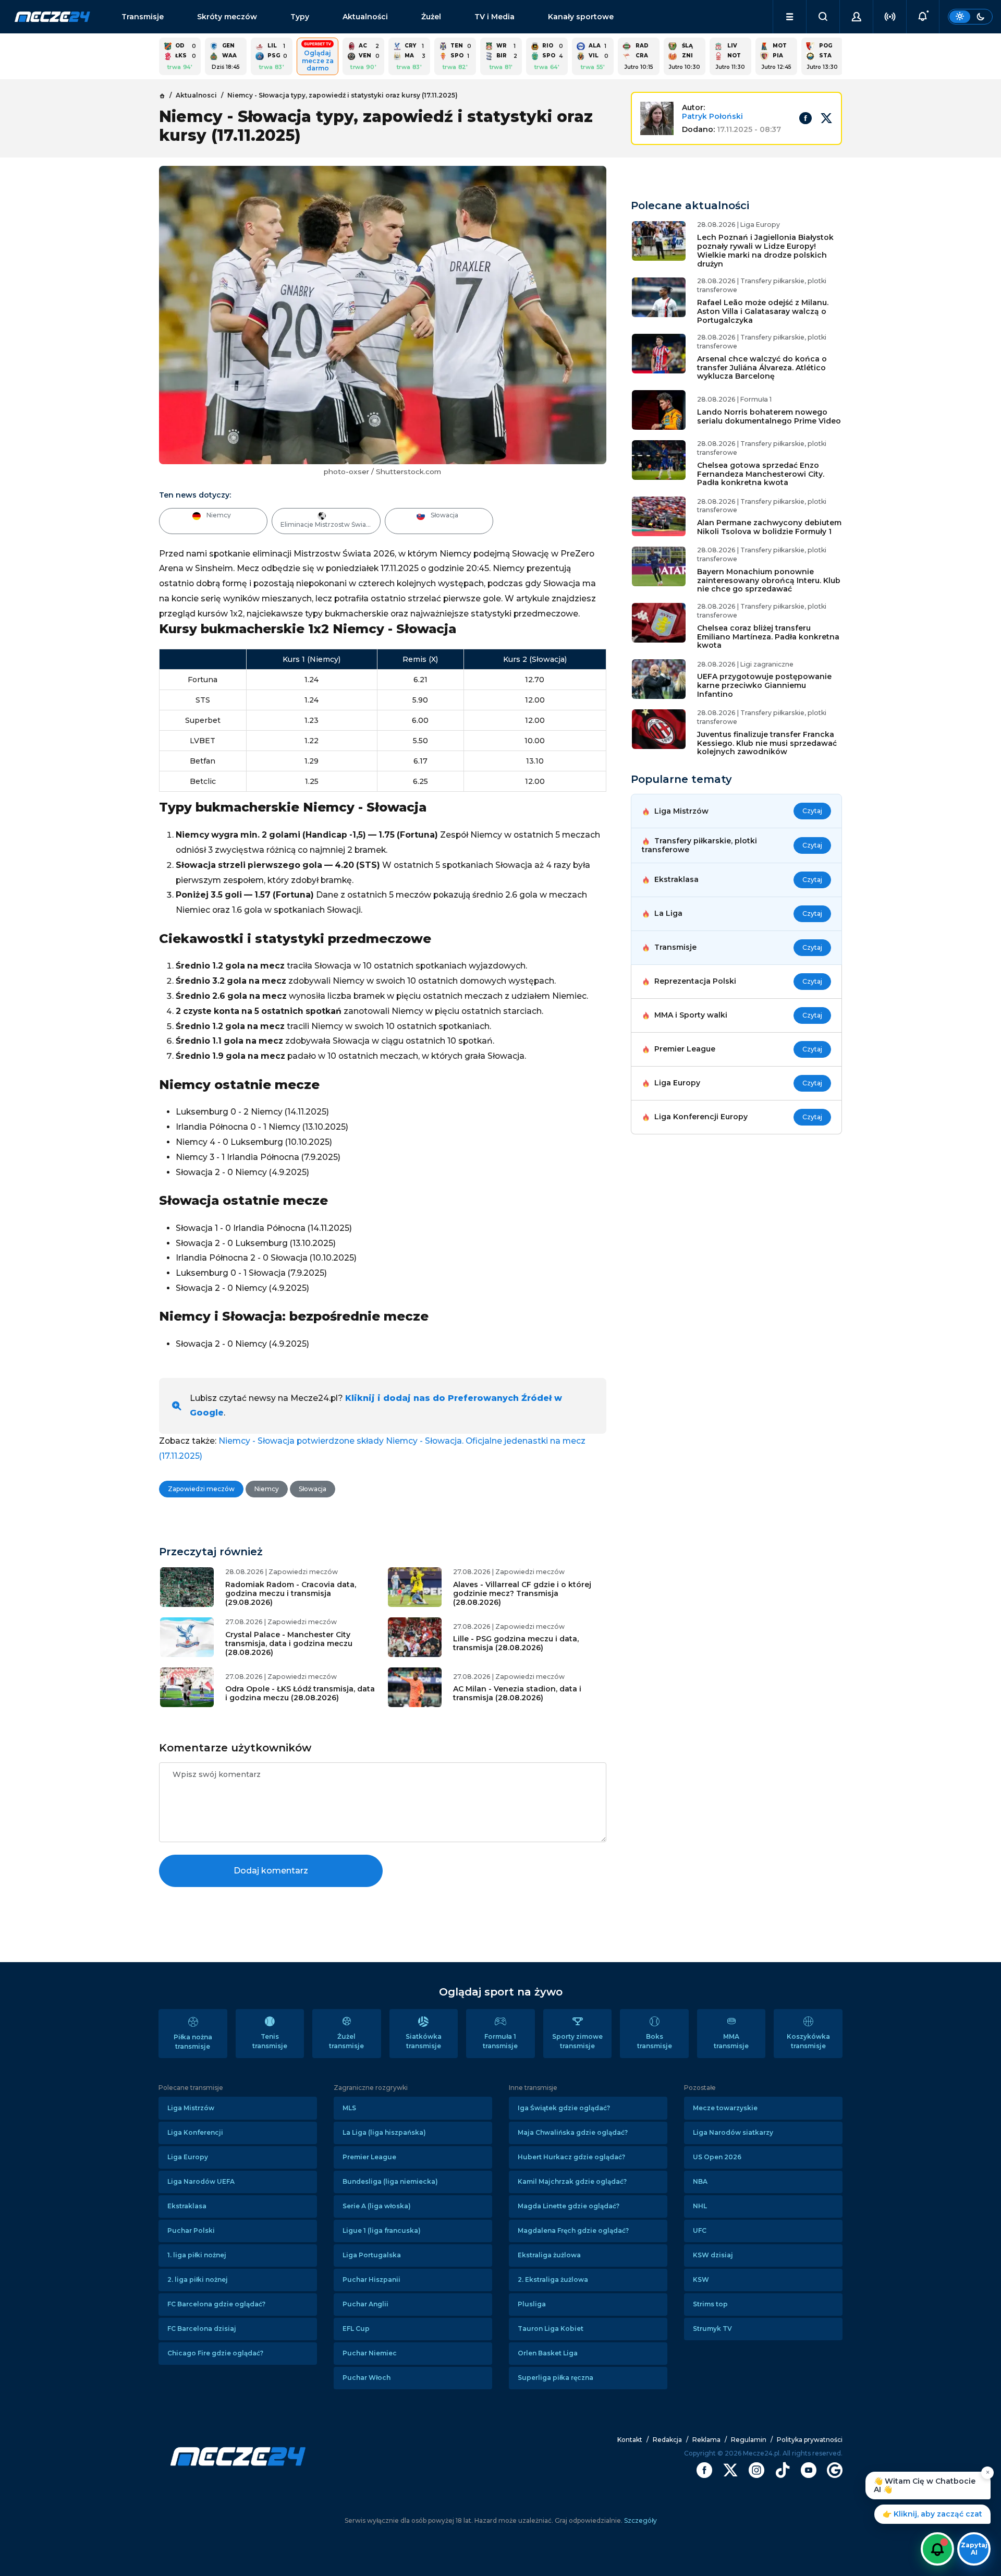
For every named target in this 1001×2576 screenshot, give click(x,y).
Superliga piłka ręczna (556, 2378)
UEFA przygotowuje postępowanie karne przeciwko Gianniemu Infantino (764, 685)
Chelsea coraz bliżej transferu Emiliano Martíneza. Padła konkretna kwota (768, 637)
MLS (349, 2108)
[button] (790, 17)
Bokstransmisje (655, 2041)
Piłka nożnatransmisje (193, 2042)
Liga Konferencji (195, 2132)
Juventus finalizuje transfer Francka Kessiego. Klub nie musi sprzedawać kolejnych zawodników (767, 743)
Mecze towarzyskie (725, 2108)
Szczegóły (640, 2520)
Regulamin (749, 2440)
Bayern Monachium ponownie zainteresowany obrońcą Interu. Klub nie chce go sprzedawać (769, 580)
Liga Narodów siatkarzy (733, 2132)
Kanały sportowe (581, 17)
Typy (300, 17)
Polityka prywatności (810, 2440)
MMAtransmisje (731, 2041)
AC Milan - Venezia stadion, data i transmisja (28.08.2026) (517, 1693)
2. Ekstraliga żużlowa (553, 2279)
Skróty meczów (227, 17)
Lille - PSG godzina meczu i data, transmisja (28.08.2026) (516, 1643)
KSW (701, 2279)
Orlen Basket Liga (548, 2353)
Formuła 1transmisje (500, 2041)
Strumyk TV (712, 2329)
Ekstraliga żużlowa (549, 2255)
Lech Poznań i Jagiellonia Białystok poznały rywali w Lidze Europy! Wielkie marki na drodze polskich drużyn (765, 250)
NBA (700, 2181)
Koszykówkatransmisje (808, 2041)
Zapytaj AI (974, 2549)
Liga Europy (188, 2157)
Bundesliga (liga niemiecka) (390, 2181)
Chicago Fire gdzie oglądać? (215, 2353)
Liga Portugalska (372, 2255)
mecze (52, 17)
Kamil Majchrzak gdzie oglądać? (572, 2181)
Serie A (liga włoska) (377, 2206)
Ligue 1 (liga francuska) (382, 2230)
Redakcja (667, 2440)
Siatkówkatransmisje (424, 2041)
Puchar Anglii (365, 2304)
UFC (700, 2230)
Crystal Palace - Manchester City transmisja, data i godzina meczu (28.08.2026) (289, 1643)
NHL (700, 2206)
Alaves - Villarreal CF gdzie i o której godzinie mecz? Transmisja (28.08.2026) (522, 1593)
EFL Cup (356, 2329)
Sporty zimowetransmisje (577, 2041)
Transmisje (143, 17)
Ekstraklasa (187, 2206)
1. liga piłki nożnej (197, 2255)
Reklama (706, 2440)
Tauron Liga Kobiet (551, 2329)
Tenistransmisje (270, 2041)
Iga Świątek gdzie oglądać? (564, 2108)
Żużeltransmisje (346, 2041)
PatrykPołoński (712, 116)
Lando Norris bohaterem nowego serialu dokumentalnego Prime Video (769, 416)
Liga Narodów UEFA (201, 2181)
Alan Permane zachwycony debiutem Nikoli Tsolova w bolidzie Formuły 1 (769, 527)
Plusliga (532, 2304)
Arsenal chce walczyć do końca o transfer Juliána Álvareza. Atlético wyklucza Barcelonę (762, 368)
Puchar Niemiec (370, 2353)
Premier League (369, 2157)
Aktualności (365, 17)
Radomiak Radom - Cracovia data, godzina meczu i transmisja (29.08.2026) (291, 1593)
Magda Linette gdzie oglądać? (569, 2206)
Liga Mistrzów (191, 2108)
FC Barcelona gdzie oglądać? (216, 2304)
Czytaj (812, 811)
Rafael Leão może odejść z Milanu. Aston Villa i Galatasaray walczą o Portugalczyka (763, 311)
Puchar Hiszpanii (371, 2279)
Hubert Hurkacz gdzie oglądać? (571, 2157)
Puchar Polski (191, 2230)
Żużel (431, 17)
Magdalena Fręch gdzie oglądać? (573, 2230)
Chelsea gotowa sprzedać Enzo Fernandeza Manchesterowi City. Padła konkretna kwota (761, 474)
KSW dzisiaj (713, 2255)
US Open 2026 (717, 2157)
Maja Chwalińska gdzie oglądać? (573, 2132)
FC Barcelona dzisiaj (202, 2329)
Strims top (710, 2304)
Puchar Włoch (367, 2378)
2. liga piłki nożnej (198, 2279)
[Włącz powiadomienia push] (937, 2549)
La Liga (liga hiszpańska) (384, 2132)
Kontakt (630, 2440)
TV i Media (495, 17)
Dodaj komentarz (271, 1871)
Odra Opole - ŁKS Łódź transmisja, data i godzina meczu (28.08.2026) (300, 1693)
